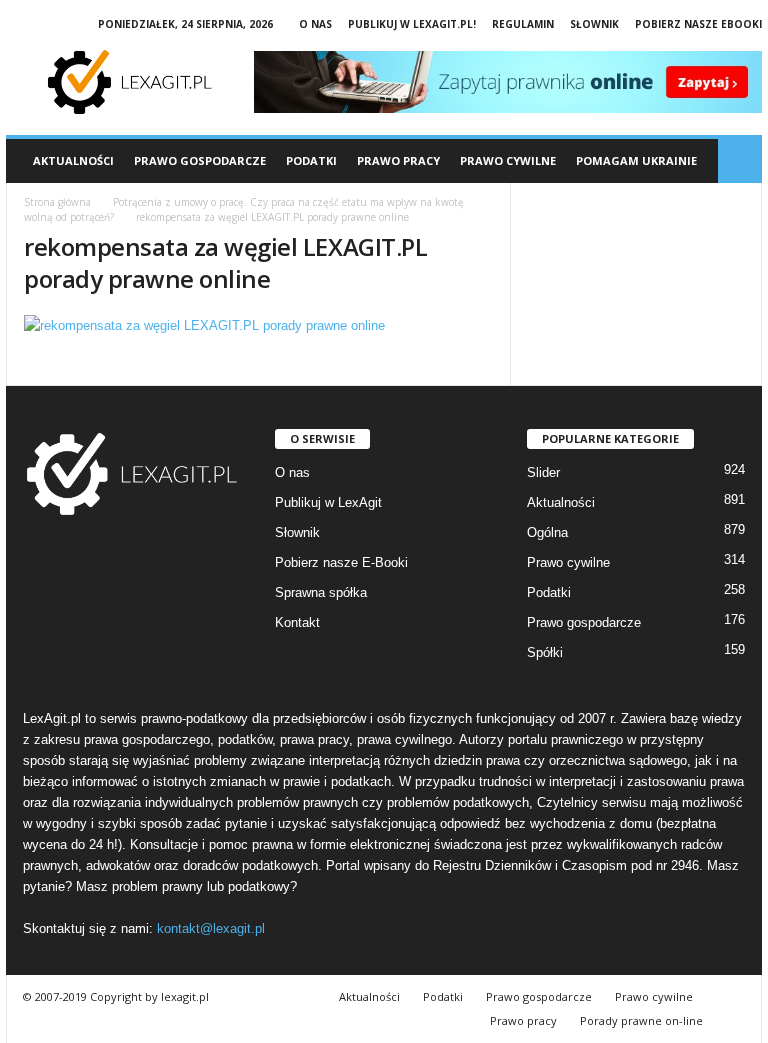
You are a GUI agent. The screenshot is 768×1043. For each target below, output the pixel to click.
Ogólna (547, 532)
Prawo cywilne (568, 562)
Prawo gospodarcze (584, 622)
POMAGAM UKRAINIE (636, 160)
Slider (543, 472)
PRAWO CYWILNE (508, 160)
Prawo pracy (523, 1020)
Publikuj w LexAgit (328, 502)
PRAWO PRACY (398, 160)
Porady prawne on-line (641, 1020)
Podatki (549, 592)
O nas (315, 24)
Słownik (594, 24)
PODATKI (311, 160)
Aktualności (73, 160)
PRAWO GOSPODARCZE (200, 160)
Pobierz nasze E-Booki (341, 562)
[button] (740, 161)
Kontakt (297, 622)
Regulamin (523, 24)
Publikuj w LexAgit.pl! (412, 24)
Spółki (545, 652)
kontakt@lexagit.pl (211, 928)
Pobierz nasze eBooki (698, 24)
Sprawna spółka (321, 592)
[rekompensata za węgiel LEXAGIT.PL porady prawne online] (258, 325)
